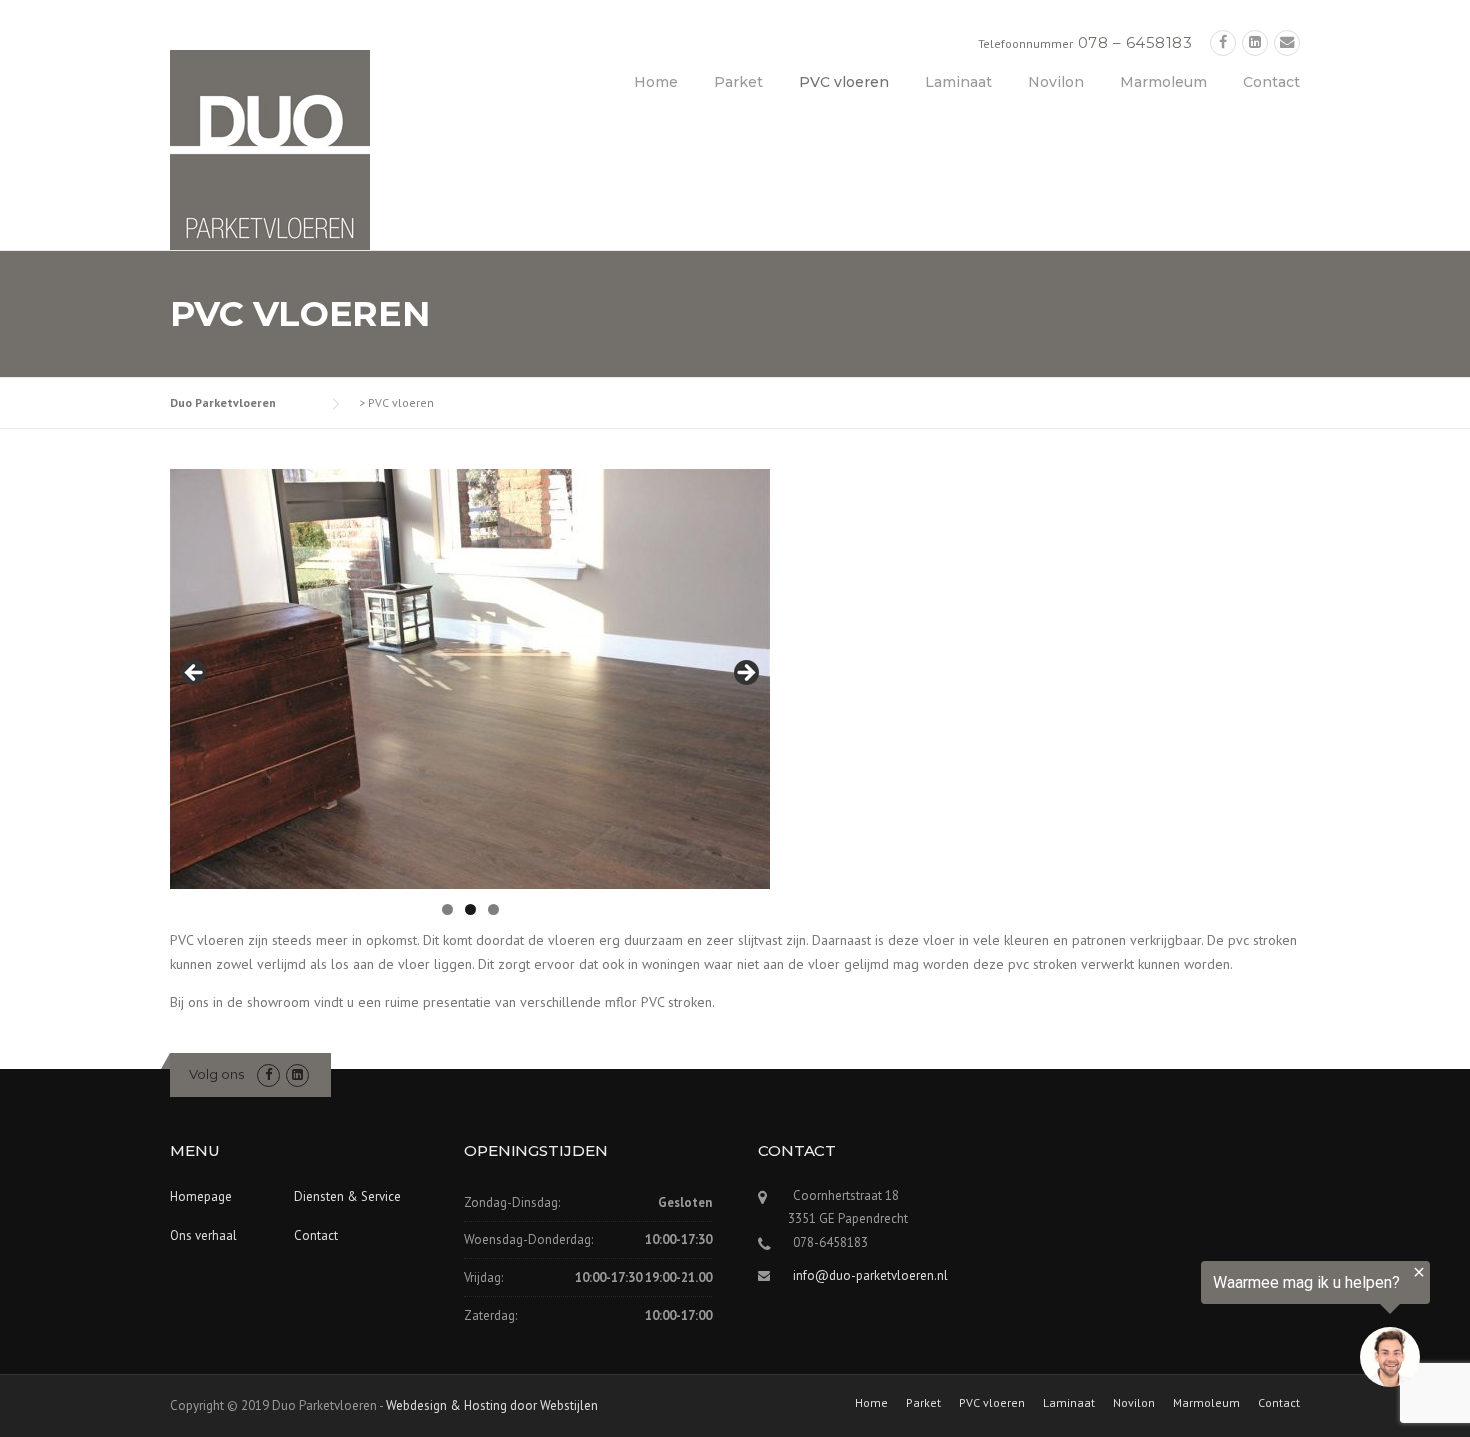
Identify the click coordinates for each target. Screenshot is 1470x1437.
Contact (1271, 82)
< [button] (195, 674)
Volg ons (216, 1074)
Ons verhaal (203, 1235)
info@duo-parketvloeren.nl (870, 1275)
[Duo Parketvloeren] (270, 149)
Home (656, 82)
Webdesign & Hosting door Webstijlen (492, 1405)
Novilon (1056, 82)
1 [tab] (447, 909)
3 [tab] (493, 909)
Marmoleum (1163, 82)
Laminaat (958, 82)
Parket (738, 82)
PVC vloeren (844, 82)
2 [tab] (470, 909)
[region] (1224, 1329)
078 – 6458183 (1135, 42)
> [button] (745, 674)
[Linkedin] (1255, 42)
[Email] (1287, 42)
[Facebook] (1223, 42)
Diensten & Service (347, 1196)
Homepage (201, 1196)
